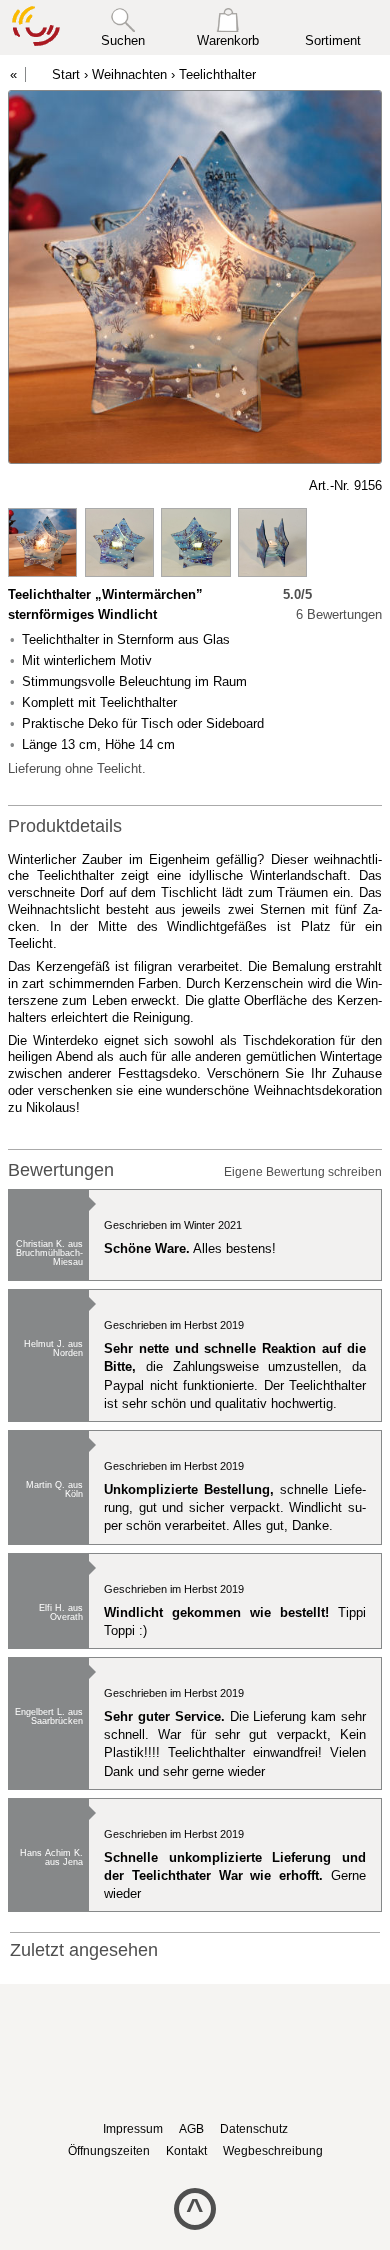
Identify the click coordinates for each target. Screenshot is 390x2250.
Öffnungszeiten (109, 2151)
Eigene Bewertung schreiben (303, 1172)
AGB (191, 2129)
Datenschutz (254, 2129)
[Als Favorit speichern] (18, 486)
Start (66, 74)
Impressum (133, 2129)
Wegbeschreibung (273, 2151)
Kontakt (186, 2151)
